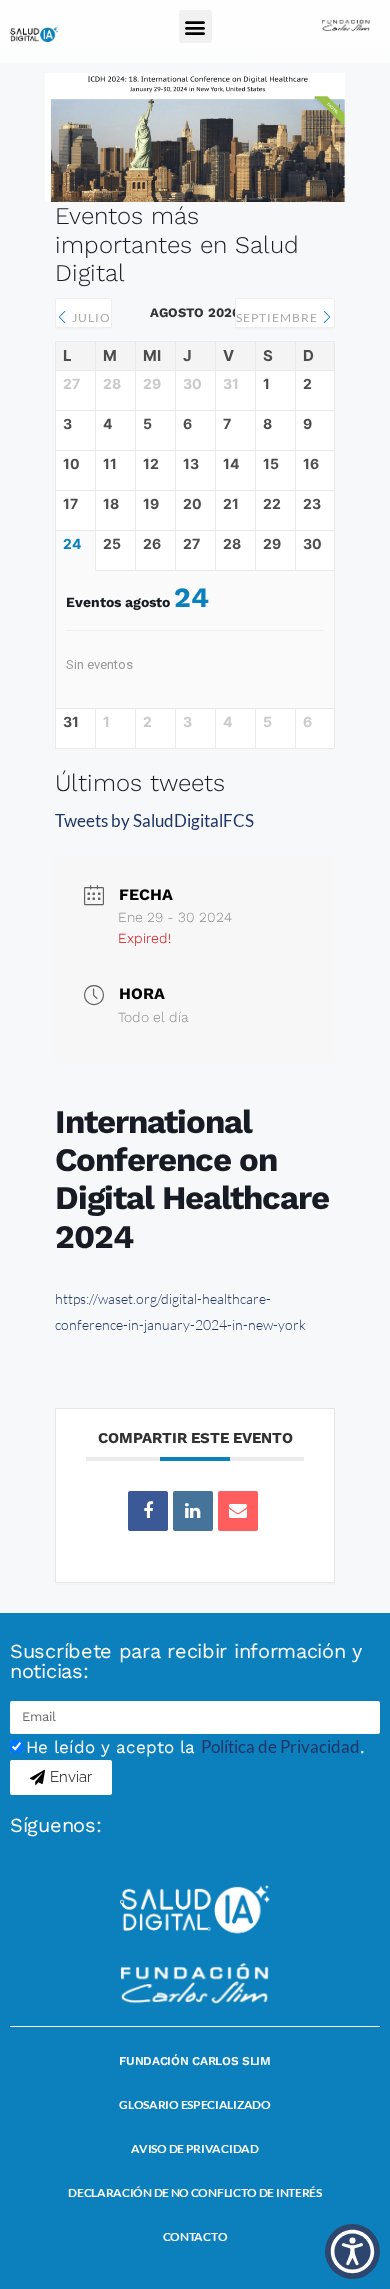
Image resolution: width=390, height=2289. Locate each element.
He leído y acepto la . (195, 1747)
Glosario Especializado (194, 2104)
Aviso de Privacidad (194, 2148)
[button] (195, 26)
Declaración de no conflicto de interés (195, 2192)
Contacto (195, 2236)
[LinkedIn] (193, 1511)
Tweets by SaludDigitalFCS (154, 820)
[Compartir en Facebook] (148, 1511)
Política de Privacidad (280, 1746)
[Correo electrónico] (238, 1511)
